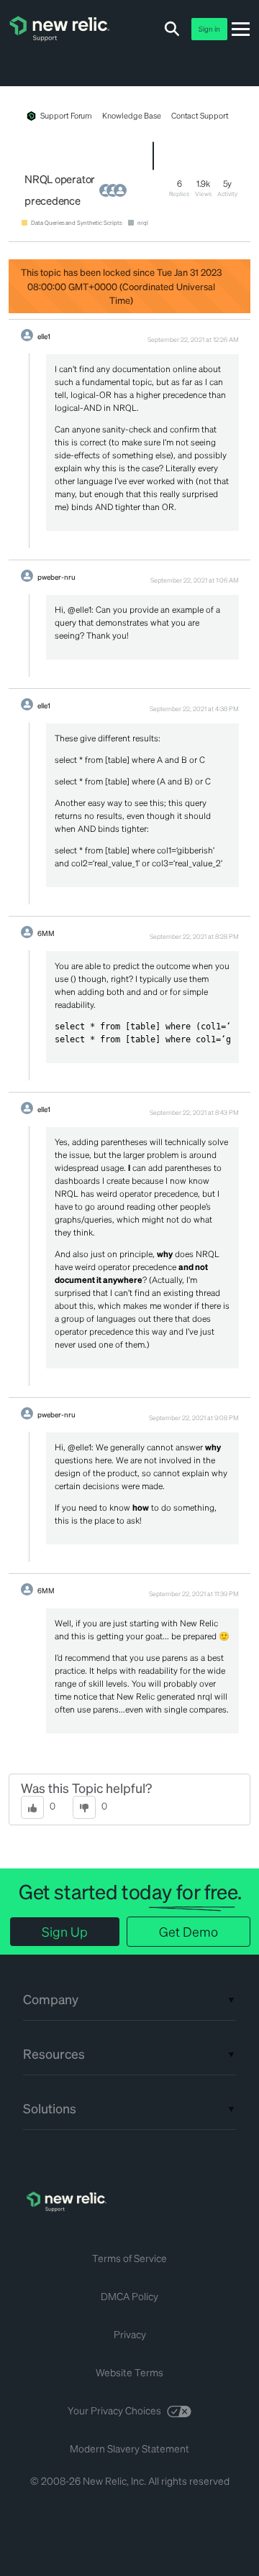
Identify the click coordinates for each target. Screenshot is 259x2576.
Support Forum (66, 116)
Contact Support (200, 116)
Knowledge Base (131, 116)
